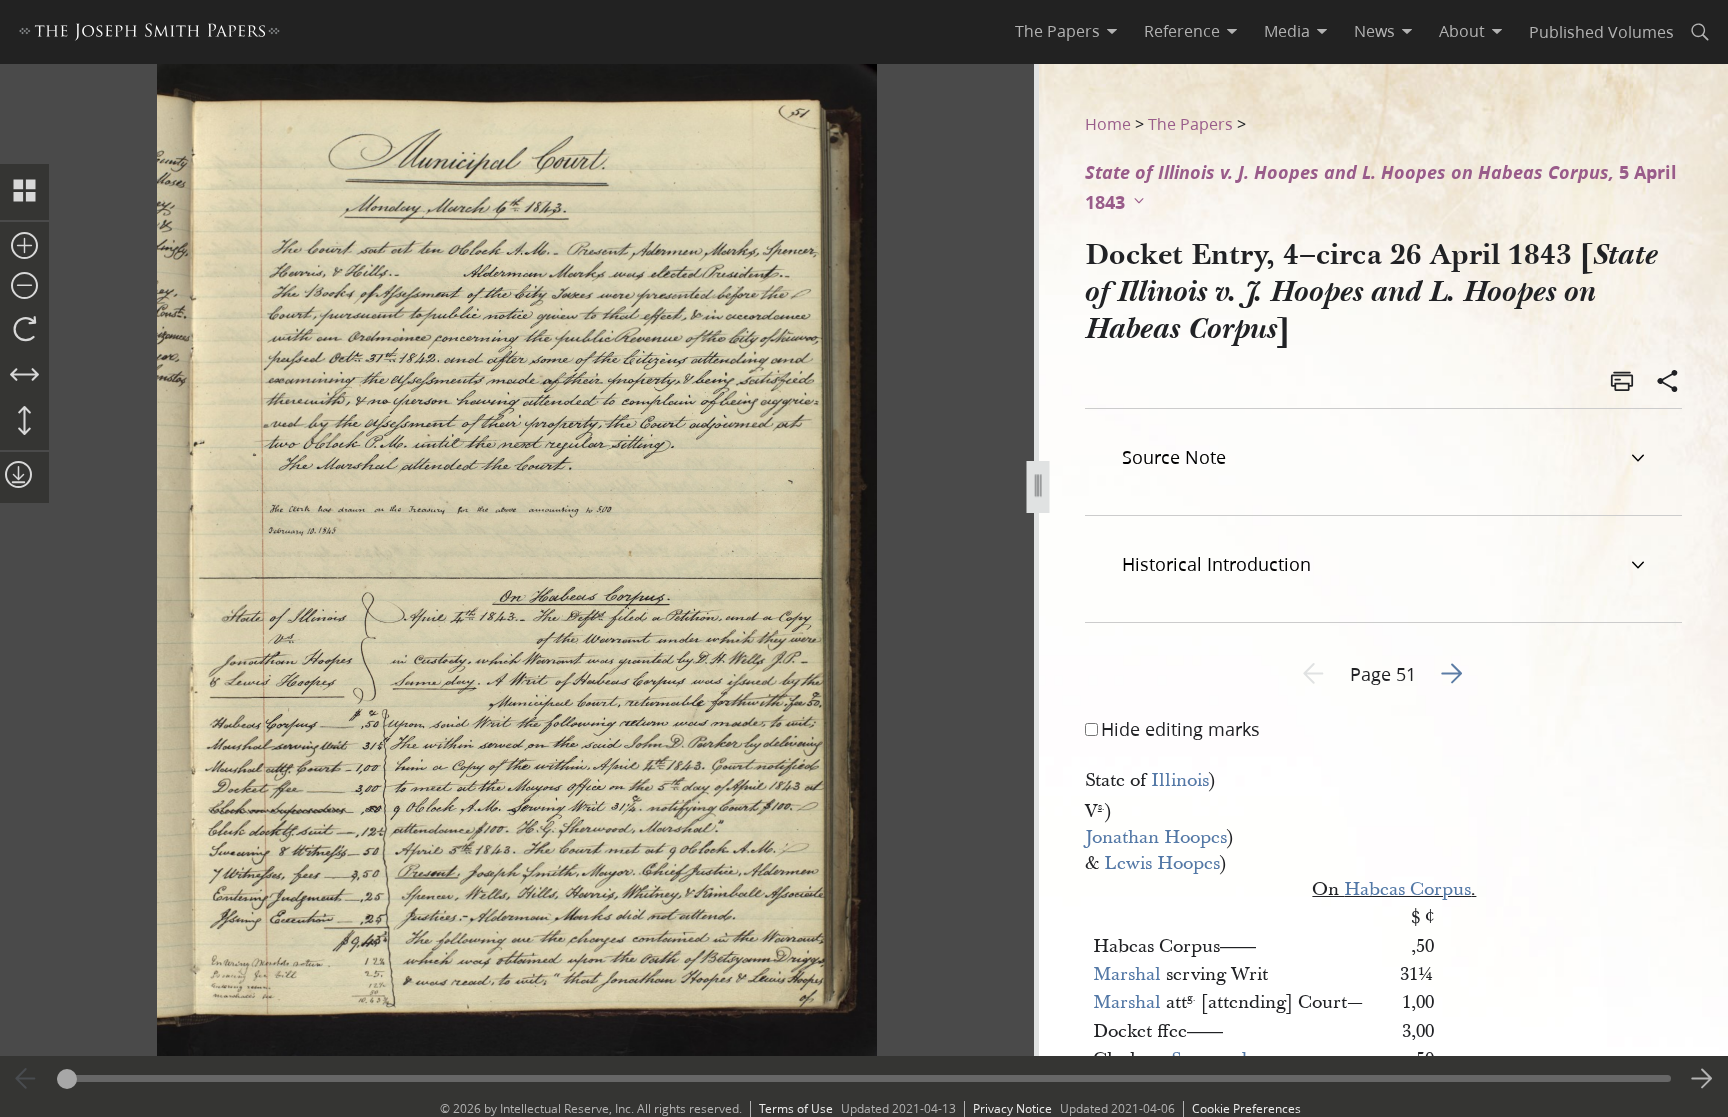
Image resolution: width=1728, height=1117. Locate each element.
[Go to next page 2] (1702, 1079)
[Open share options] (1668, 383)
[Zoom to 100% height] (24, 422)
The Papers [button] (1057, 31)
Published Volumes (1601, 31)
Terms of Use (796, 1108)
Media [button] (1287, 31)
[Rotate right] (24, 330)
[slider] (864, 1078)
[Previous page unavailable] (26, 1079)
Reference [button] (1182, 31)
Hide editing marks (1180, 729)
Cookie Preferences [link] (1246, 1108)
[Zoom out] (24, 287)
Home (1108, 123)
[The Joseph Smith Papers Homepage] (149, 34)
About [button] (1462, 31)
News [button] (1374, 31)
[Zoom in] (24, 247)
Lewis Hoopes (1162, 863)
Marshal (1127, 974)
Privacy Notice (1012, 1108)
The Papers (1190, 123)
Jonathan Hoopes (1156, 837)
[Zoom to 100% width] (24, 376)
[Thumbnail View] (24, 192)
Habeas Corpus (1407, 889)
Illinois (1180, 780)
